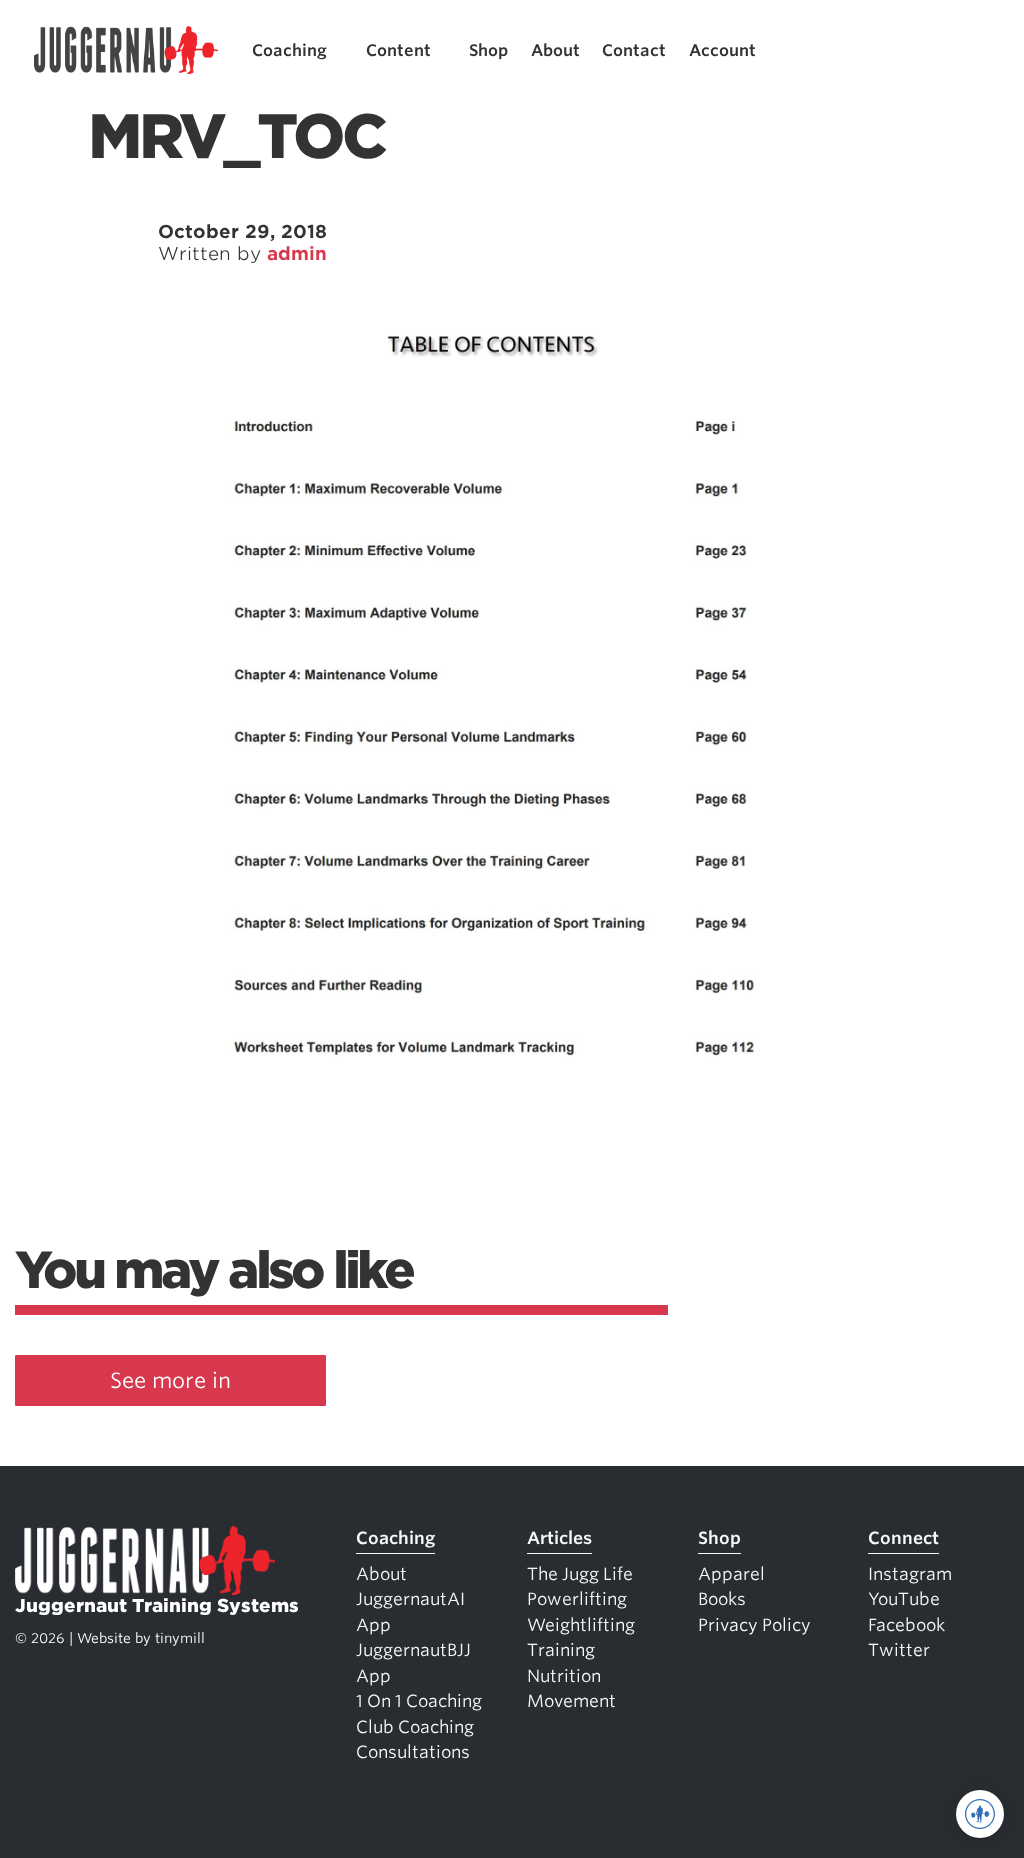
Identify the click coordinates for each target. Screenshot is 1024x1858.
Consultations (413, 1752)
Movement (571, 1701)
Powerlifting (577, 1599)
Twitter (899, 1650)
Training (561, 1650)
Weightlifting (581, 1625)
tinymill (180, 1638)
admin (297, 253)
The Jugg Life (580, 1574)
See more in (170, 1380)
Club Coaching (415, 1727)
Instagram (910, 1574)
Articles (559, 1538)
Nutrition (564, 1676)
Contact (634, 50)
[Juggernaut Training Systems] (126, 50)
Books (722, 1599)
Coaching (289, 50)
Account (722, 50)
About (555, 50)
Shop (488, 50)
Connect (903, 1538)
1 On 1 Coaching (419, 1701)
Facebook (906, 1625)
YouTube (904, 1599)
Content (398, 50)
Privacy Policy (754, 1625)
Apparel (731, 1574)
